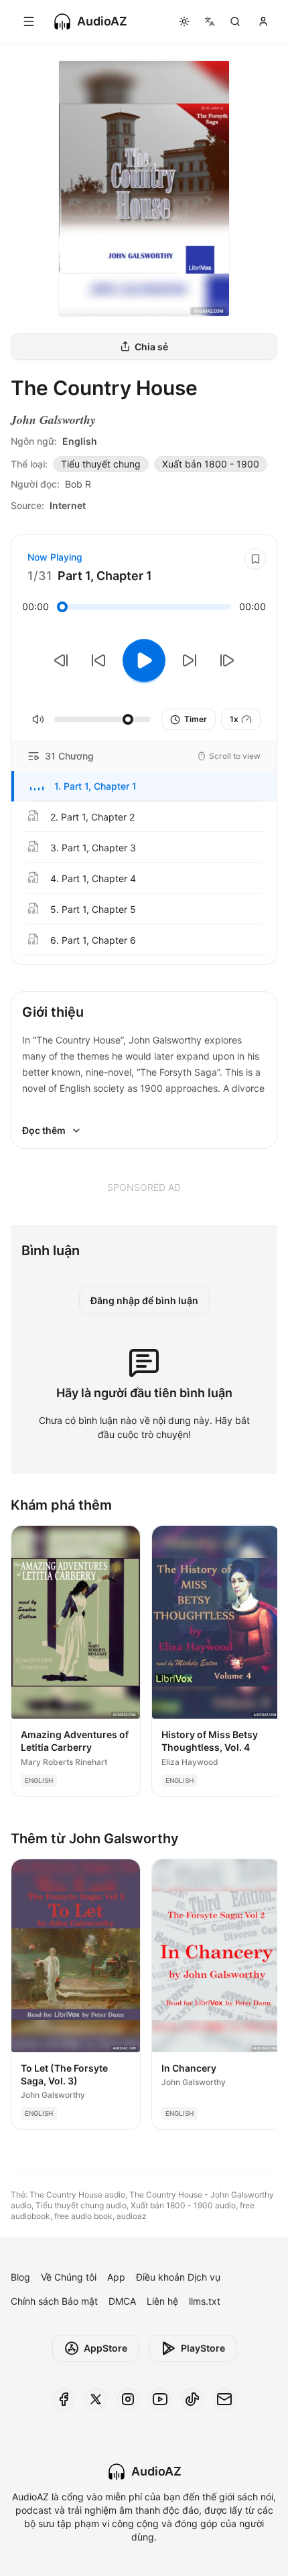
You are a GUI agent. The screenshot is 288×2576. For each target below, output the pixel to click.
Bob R (78, 484)
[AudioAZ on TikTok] (192, 2399)
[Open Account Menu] (263, 21)
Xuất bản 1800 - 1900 (211, 464)
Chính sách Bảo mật (54, 2301)
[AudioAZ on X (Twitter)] (96, 2399)
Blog (20, 2277)
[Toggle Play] (144, 660)
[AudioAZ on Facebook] (64, 2399)
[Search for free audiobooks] (235, 21)
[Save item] (255, 559)
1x (234, 719)
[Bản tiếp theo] (227, 660)
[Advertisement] (144, 1187)
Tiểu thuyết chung (101, 464)
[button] (144, 786)
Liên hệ (162, 2301)
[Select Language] (210, 21)
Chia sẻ (151, 347)
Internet (68, 505)
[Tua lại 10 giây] (98, 660)
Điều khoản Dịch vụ (178, 2277)
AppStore (105, 2348)
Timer (196, 719)
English (80, 441)
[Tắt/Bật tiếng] (38, 719)
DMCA (122, 2301)
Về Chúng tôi (69, 2277)
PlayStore (203, 2348)
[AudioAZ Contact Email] (224, 2399)
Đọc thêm (44, 1130)
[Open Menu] (29, 21)
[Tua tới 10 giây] (190, 660)
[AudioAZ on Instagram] (128, 2399)
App (116, 2277)
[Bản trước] (61, 660)
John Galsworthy (53, 420)
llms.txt (205, 2301)
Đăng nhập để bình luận (144, 1300)
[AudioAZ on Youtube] (160, 2399)
